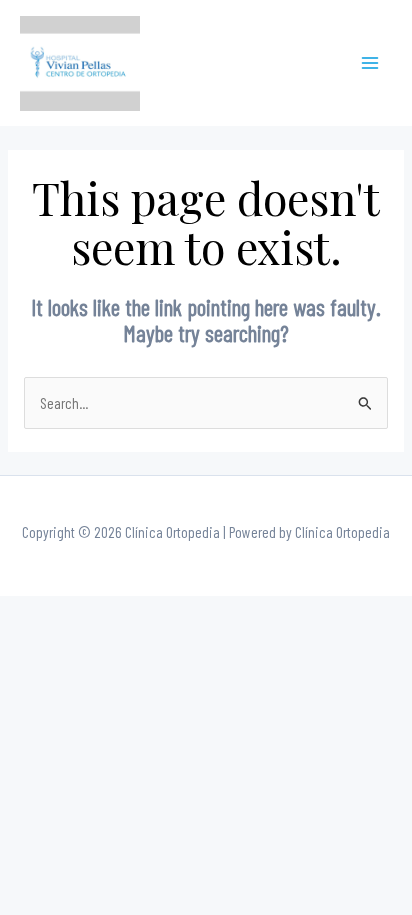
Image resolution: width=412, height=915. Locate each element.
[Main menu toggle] (370, 63)
